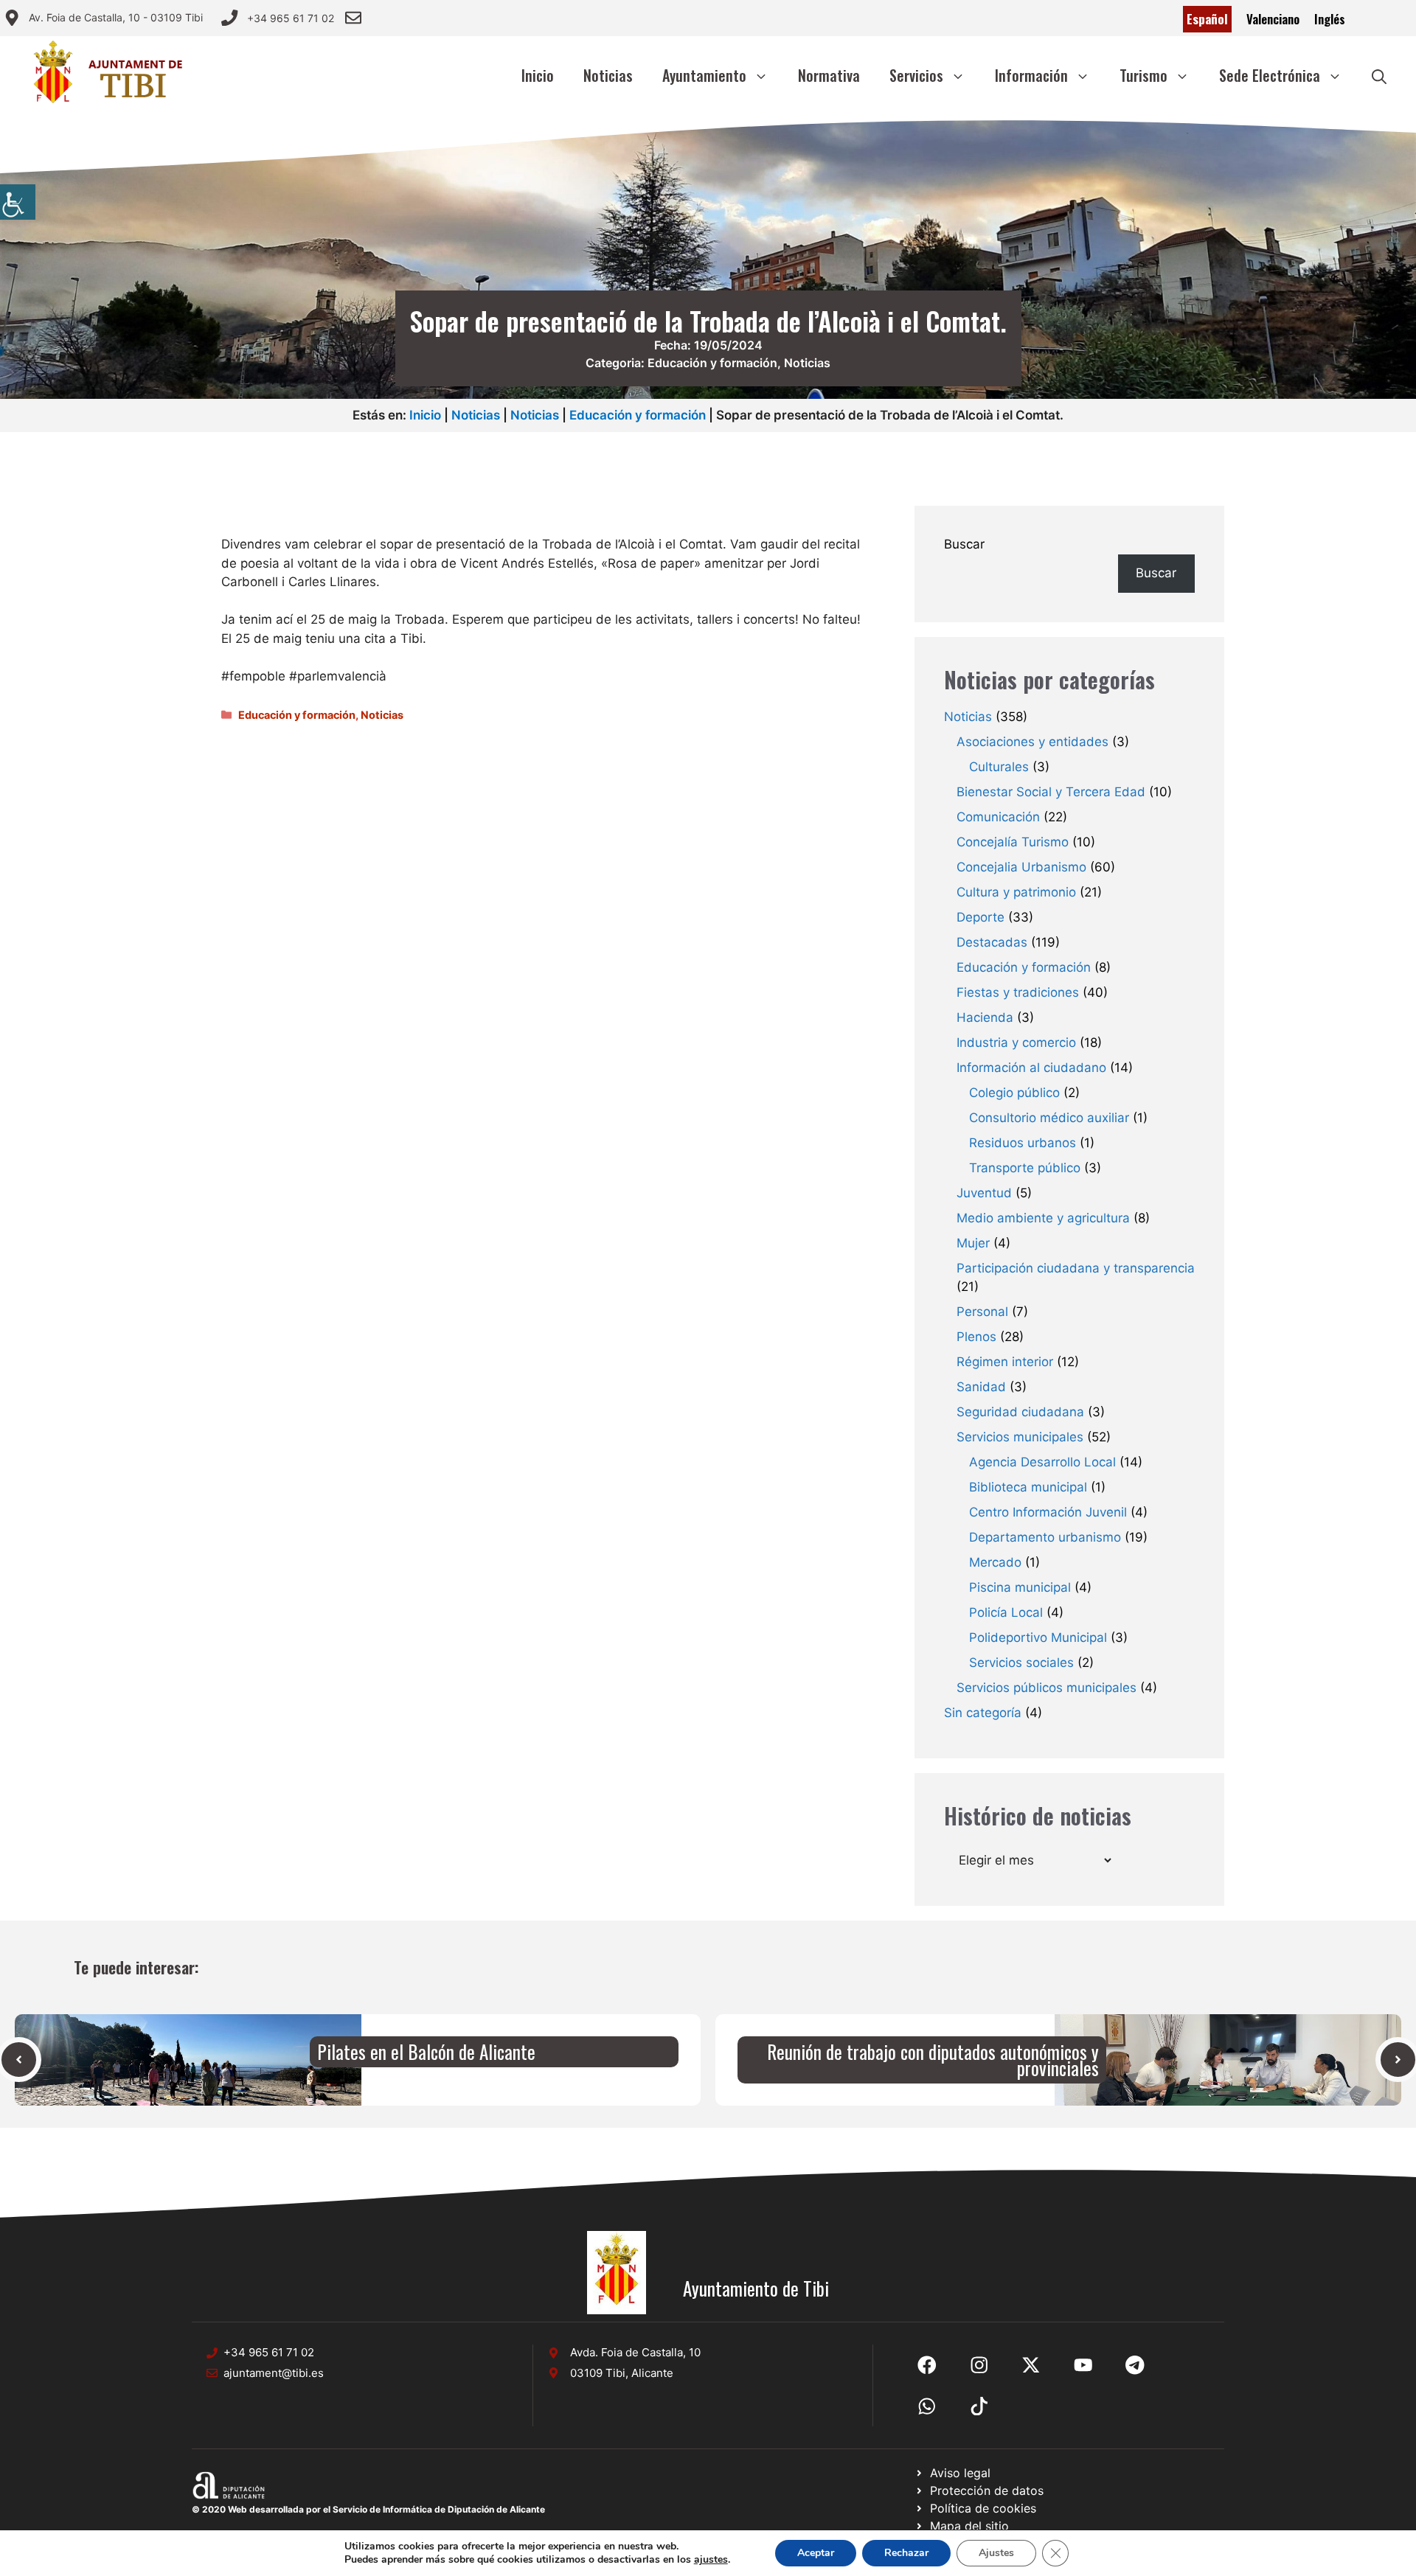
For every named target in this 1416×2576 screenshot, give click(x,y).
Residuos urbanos (1023, 1143)
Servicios (916, 75)
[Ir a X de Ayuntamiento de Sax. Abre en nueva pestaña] (979, 2365)
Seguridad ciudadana (1020, 1412)
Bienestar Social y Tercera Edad (1051, 792)
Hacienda (985, 1017)
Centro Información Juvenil (1048, 1512)
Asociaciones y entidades (1032, 742)
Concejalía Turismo (1013, 842)
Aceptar (816, 2553)
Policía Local (1006, 1612)
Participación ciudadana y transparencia (1076, 1268)
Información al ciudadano (1031, 1068)
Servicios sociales (1021, 1663)
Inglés (1330, 19)
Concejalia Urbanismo (1021, 867)
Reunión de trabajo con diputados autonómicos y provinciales (933, 2060)
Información (1031, 75)
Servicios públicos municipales (1047, 1688)
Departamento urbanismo (1045, 1537)
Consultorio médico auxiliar (1049, 1118)
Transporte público (1025, 1168)
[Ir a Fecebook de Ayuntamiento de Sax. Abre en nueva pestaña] (927, 2365)
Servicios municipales (1020, 1437)
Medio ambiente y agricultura (1043, 1218)
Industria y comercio (1016, 1042)
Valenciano (1273, 19)
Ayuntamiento (704, 75)
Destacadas (992, 942)
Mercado (995, 1562)
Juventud (984, 1193)
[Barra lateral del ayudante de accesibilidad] (18, 202)
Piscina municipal (1020, 1587)
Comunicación (998, 817)
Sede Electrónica (1270, 75)
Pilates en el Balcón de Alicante (426, 2051)
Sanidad (981, 1387)
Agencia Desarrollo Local (1042, 1462)
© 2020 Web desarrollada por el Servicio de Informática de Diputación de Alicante (368, 2509)
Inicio (538, 75)
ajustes (711, 2560)
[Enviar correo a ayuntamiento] (353, 18)
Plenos (976, 1337)
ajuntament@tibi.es (274, 2373)
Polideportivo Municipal (1038, 1637)
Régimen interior (1005, 1362)
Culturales (999, 767)
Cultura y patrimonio (1016, 892)
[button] (1379, 75)
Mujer (973, 1243)
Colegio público (1014, 1093)
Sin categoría (983, 1713)
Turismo (1143, 75)
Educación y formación (712, 363)
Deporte (981, 917)
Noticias (608, 75)
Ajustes (996, 2553)
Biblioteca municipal (1028, 1487)
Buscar (964, 544)
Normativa (829, 75)
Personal (982, 1312)
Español (1207, 19)
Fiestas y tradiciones (1018, 992)
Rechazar (906, 2553)
